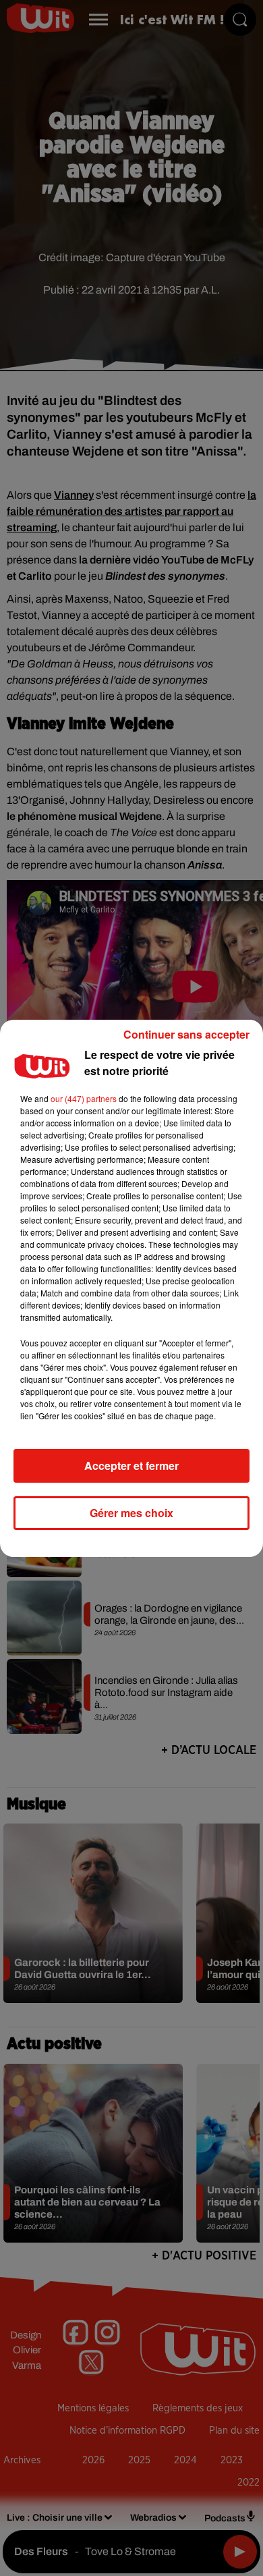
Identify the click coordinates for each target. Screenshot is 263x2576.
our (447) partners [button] (84, 1098)
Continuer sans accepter (186, 1034)
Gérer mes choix (131, 1513)
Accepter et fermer (131, 1465)
